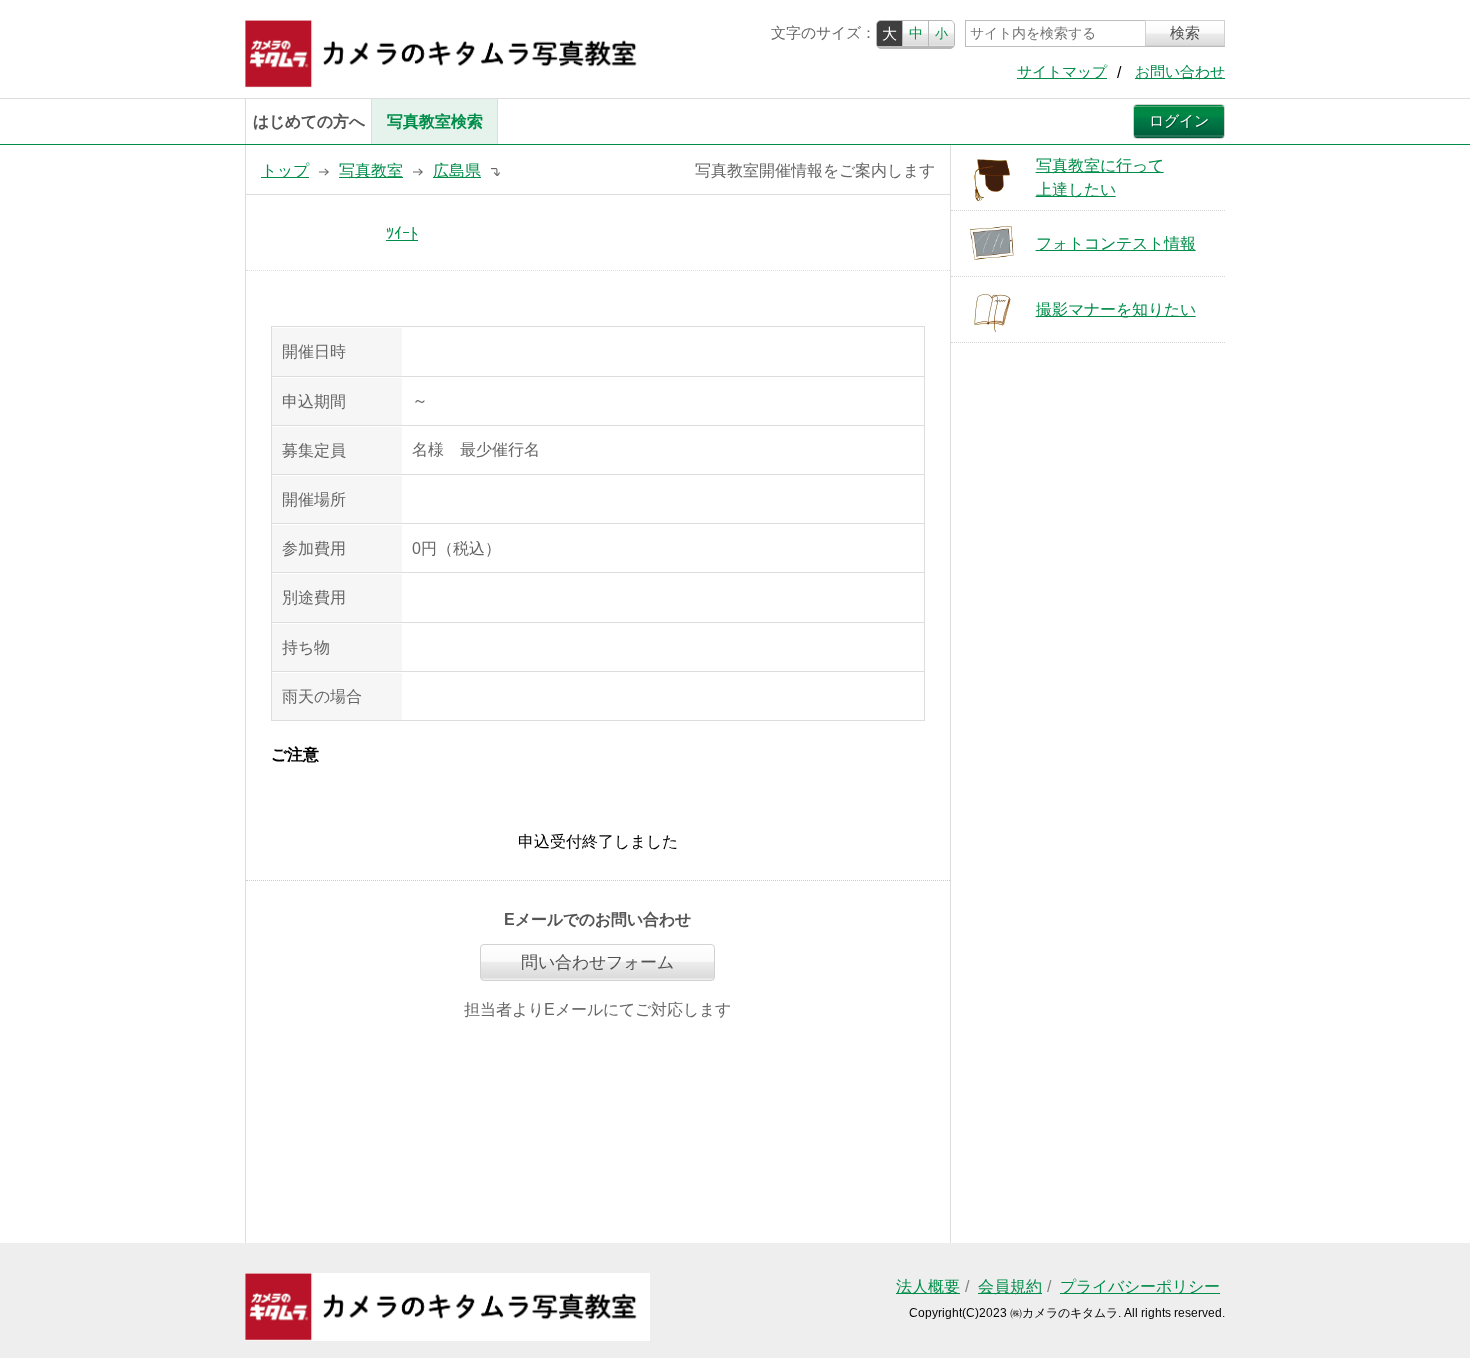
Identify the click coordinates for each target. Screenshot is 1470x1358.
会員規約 (1010, 1286)
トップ (285, 170)
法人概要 (928, 1286)
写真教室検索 (435, 121)
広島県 (457, 170)
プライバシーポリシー (1140, 1286)
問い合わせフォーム (597, 962)
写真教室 (371, 170)
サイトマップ (1062, 72)
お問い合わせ (1180, 72)
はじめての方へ (309, 121)
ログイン (1179, 121)
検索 (1185, 33)
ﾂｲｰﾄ (402, 233)
